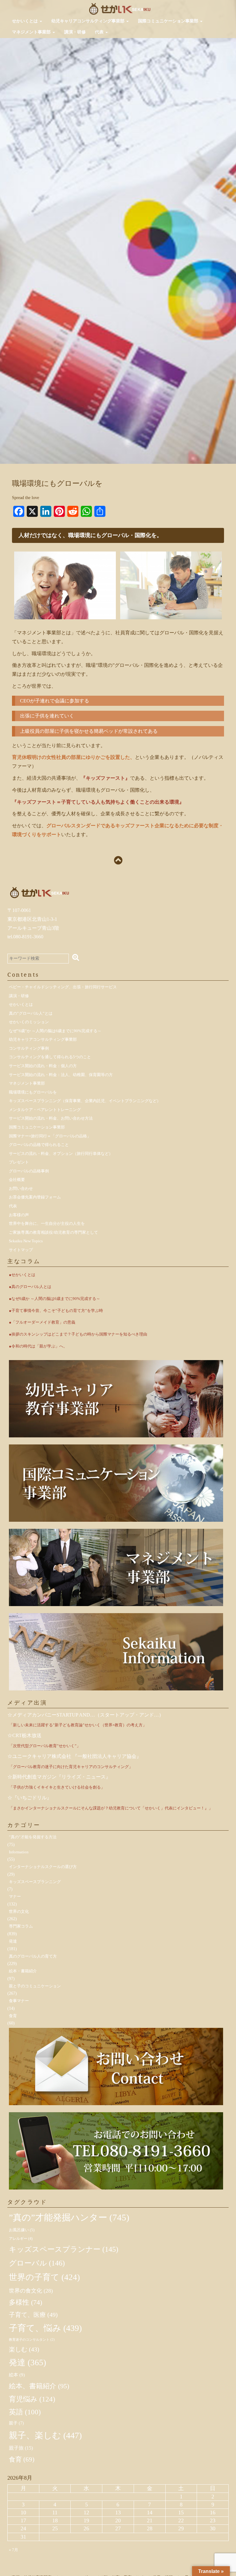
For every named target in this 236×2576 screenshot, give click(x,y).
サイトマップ (21, 1250)
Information (19, 1852)
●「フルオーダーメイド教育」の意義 (42, 1322)
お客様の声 (19, 1215)
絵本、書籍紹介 (39, 2386)
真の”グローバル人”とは (31, 1013)
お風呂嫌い (22, 2230)
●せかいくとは (22, 1275)
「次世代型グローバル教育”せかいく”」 (45, 1746)
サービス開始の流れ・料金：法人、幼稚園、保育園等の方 (61, 1075)
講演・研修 (75, 32)
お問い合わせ (21, 1188)
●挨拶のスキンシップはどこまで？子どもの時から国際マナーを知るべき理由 (78, 1334)
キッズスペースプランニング (35, 1882)
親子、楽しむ (45, 2435)
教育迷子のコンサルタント (32, 2340)
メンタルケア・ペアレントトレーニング (45, 1110)
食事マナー (19, 2001)
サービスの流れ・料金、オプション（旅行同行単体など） (61, 1153)
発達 (13, 1941)
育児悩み (32, 2399)
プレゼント (19, 1162)
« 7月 (14, 2550)
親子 (16, 2423)
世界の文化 (19, 1911)
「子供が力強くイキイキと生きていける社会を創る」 (57, 1787)
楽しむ (24, 2349)
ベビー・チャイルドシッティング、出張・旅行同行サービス (63, 987)
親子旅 (21, 2448)
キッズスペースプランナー (64, 2249)
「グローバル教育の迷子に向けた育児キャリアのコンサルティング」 (71, 1767)
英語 (25, 2412)
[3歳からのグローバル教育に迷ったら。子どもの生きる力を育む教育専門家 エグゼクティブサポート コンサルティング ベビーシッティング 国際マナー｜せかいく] (120, 8)
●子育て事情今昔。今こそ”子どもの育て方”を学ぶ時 (56, 1311)
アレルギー (21, 2239)
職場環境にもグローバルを (33, 1092)
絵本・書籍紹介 (23, 1971)
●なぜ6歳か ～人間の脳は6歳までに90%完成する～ (55, 1299)
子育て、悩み (45, 2328)
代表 (100, 32)
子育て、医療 (33, 2315)
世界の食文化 (31, 2291)
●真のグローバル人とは (30, 1287)
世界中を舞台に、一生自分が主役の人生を (47, 1223)
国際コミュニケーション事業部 (169, 21)
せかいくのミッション (29, 1022)
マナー (15, 1896)
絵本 (17, 2375)
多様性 (26, 2302)
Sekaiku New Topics (26, 1241)
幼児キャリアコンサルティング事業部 (88, 21)
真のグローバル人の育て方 (33, 1956)
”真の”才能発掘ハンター (69, 2217)
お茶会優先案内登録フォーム (35, 1197)
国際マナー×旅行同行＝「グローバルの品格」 (50, 1136)
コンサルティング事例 (29, 1048)
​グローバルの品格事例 (29, 1171)
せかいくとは (26, 21)
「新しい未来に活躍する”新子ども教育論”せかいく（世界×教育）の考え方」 (78, 1725)
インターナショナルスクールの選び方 (43, 1867)
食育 (13, 2016)
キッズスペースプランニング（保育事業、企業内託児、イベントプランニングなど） (85, 1101)
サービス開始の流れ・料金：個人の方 (43, 1066)
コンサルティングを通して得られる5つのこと (50, 1057)
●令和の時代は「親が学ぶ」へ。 (38, 1346)
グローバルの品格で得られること (39, 1145)
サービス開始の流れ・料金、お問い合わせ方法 (51, 1118)
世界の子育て (44, 2277)
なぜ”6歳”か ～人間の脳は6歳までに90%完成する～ (55, 1031)
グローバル (37, 2263)
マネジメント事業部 (32, 32)
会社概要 (17, 1180)
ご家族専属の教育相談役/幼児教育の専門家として (53, 1232)
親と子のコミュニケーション (35, 1986)
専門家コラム (21, 1926)
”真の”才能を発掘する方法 (33, 1837)
